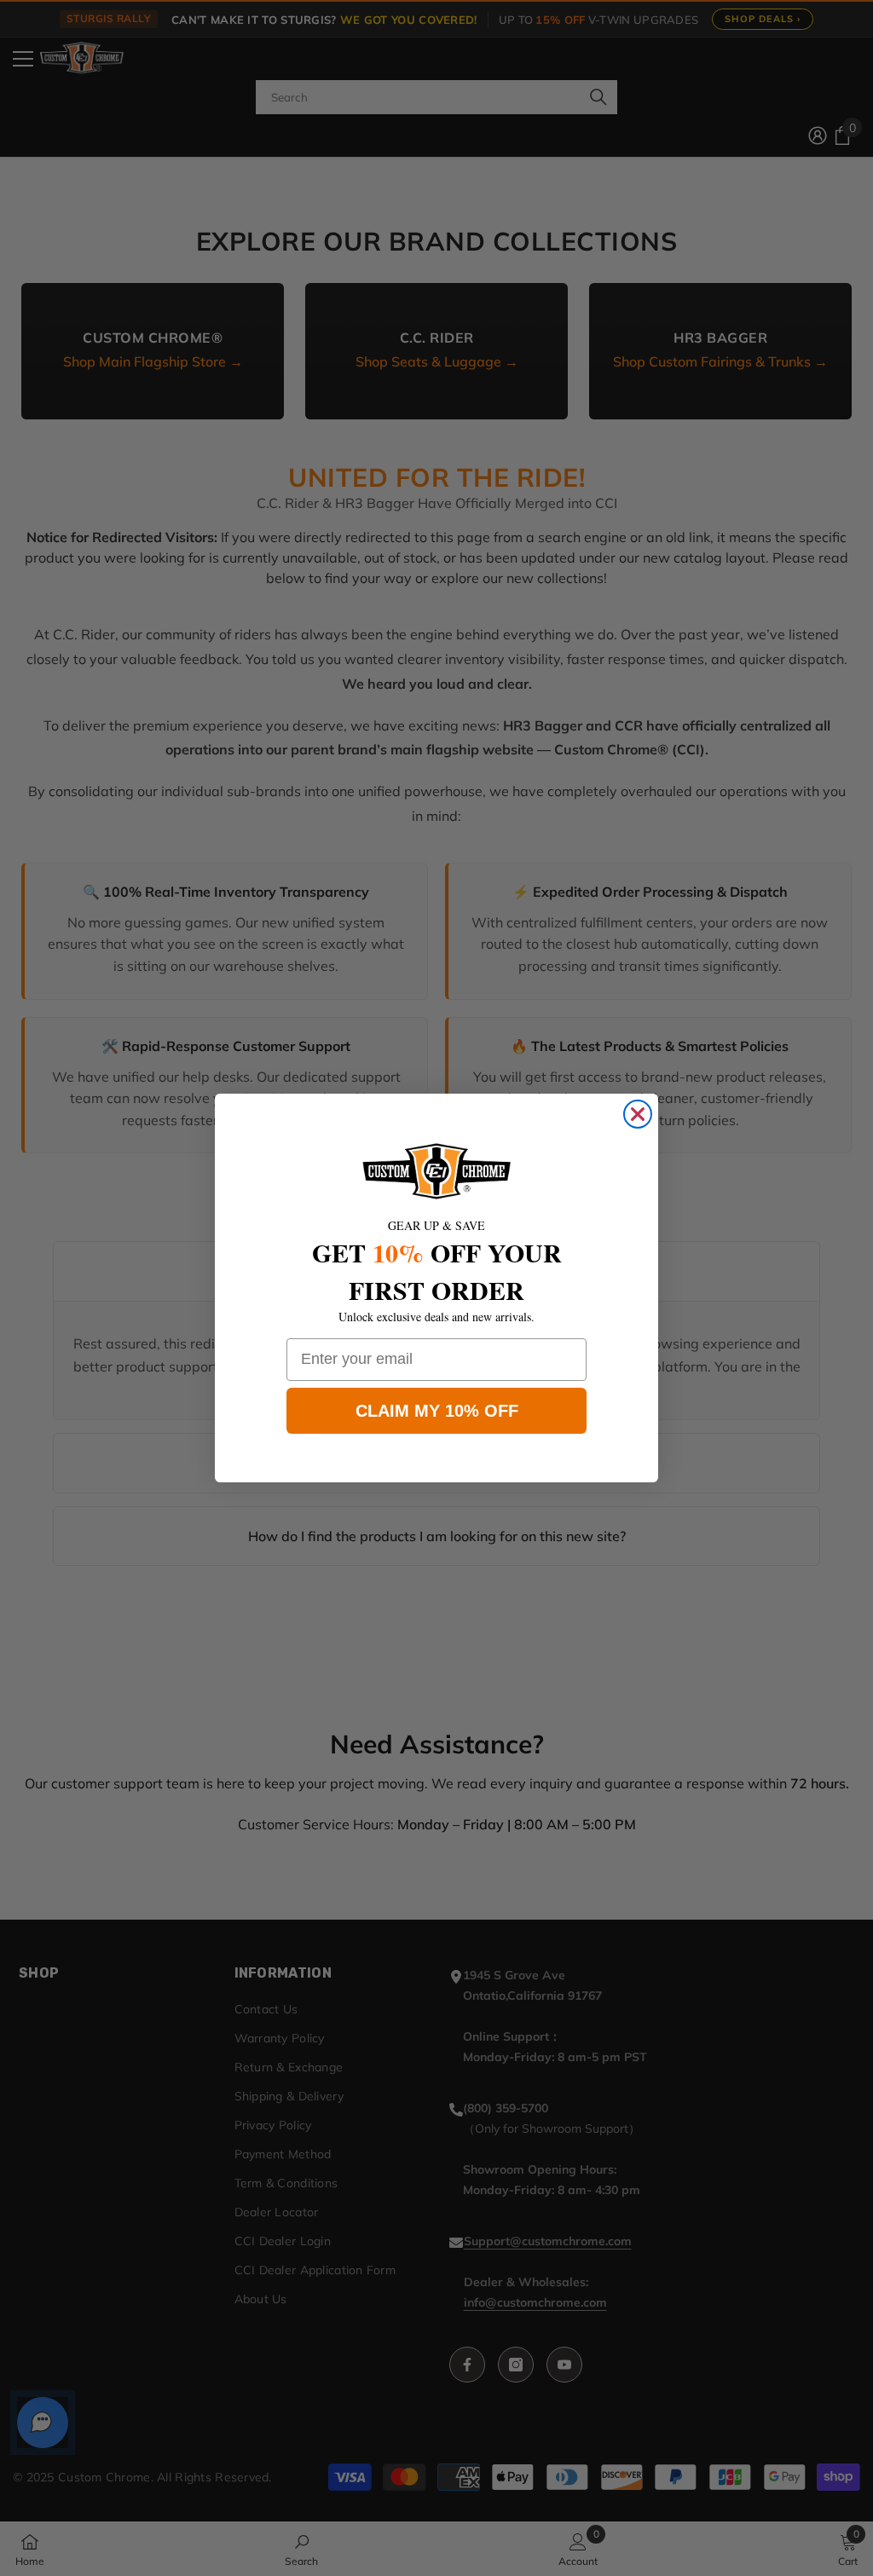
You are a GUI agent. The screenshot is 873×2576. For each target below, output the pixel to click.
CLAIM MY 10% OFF (437, 1411)
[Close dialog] (638, 1114)
